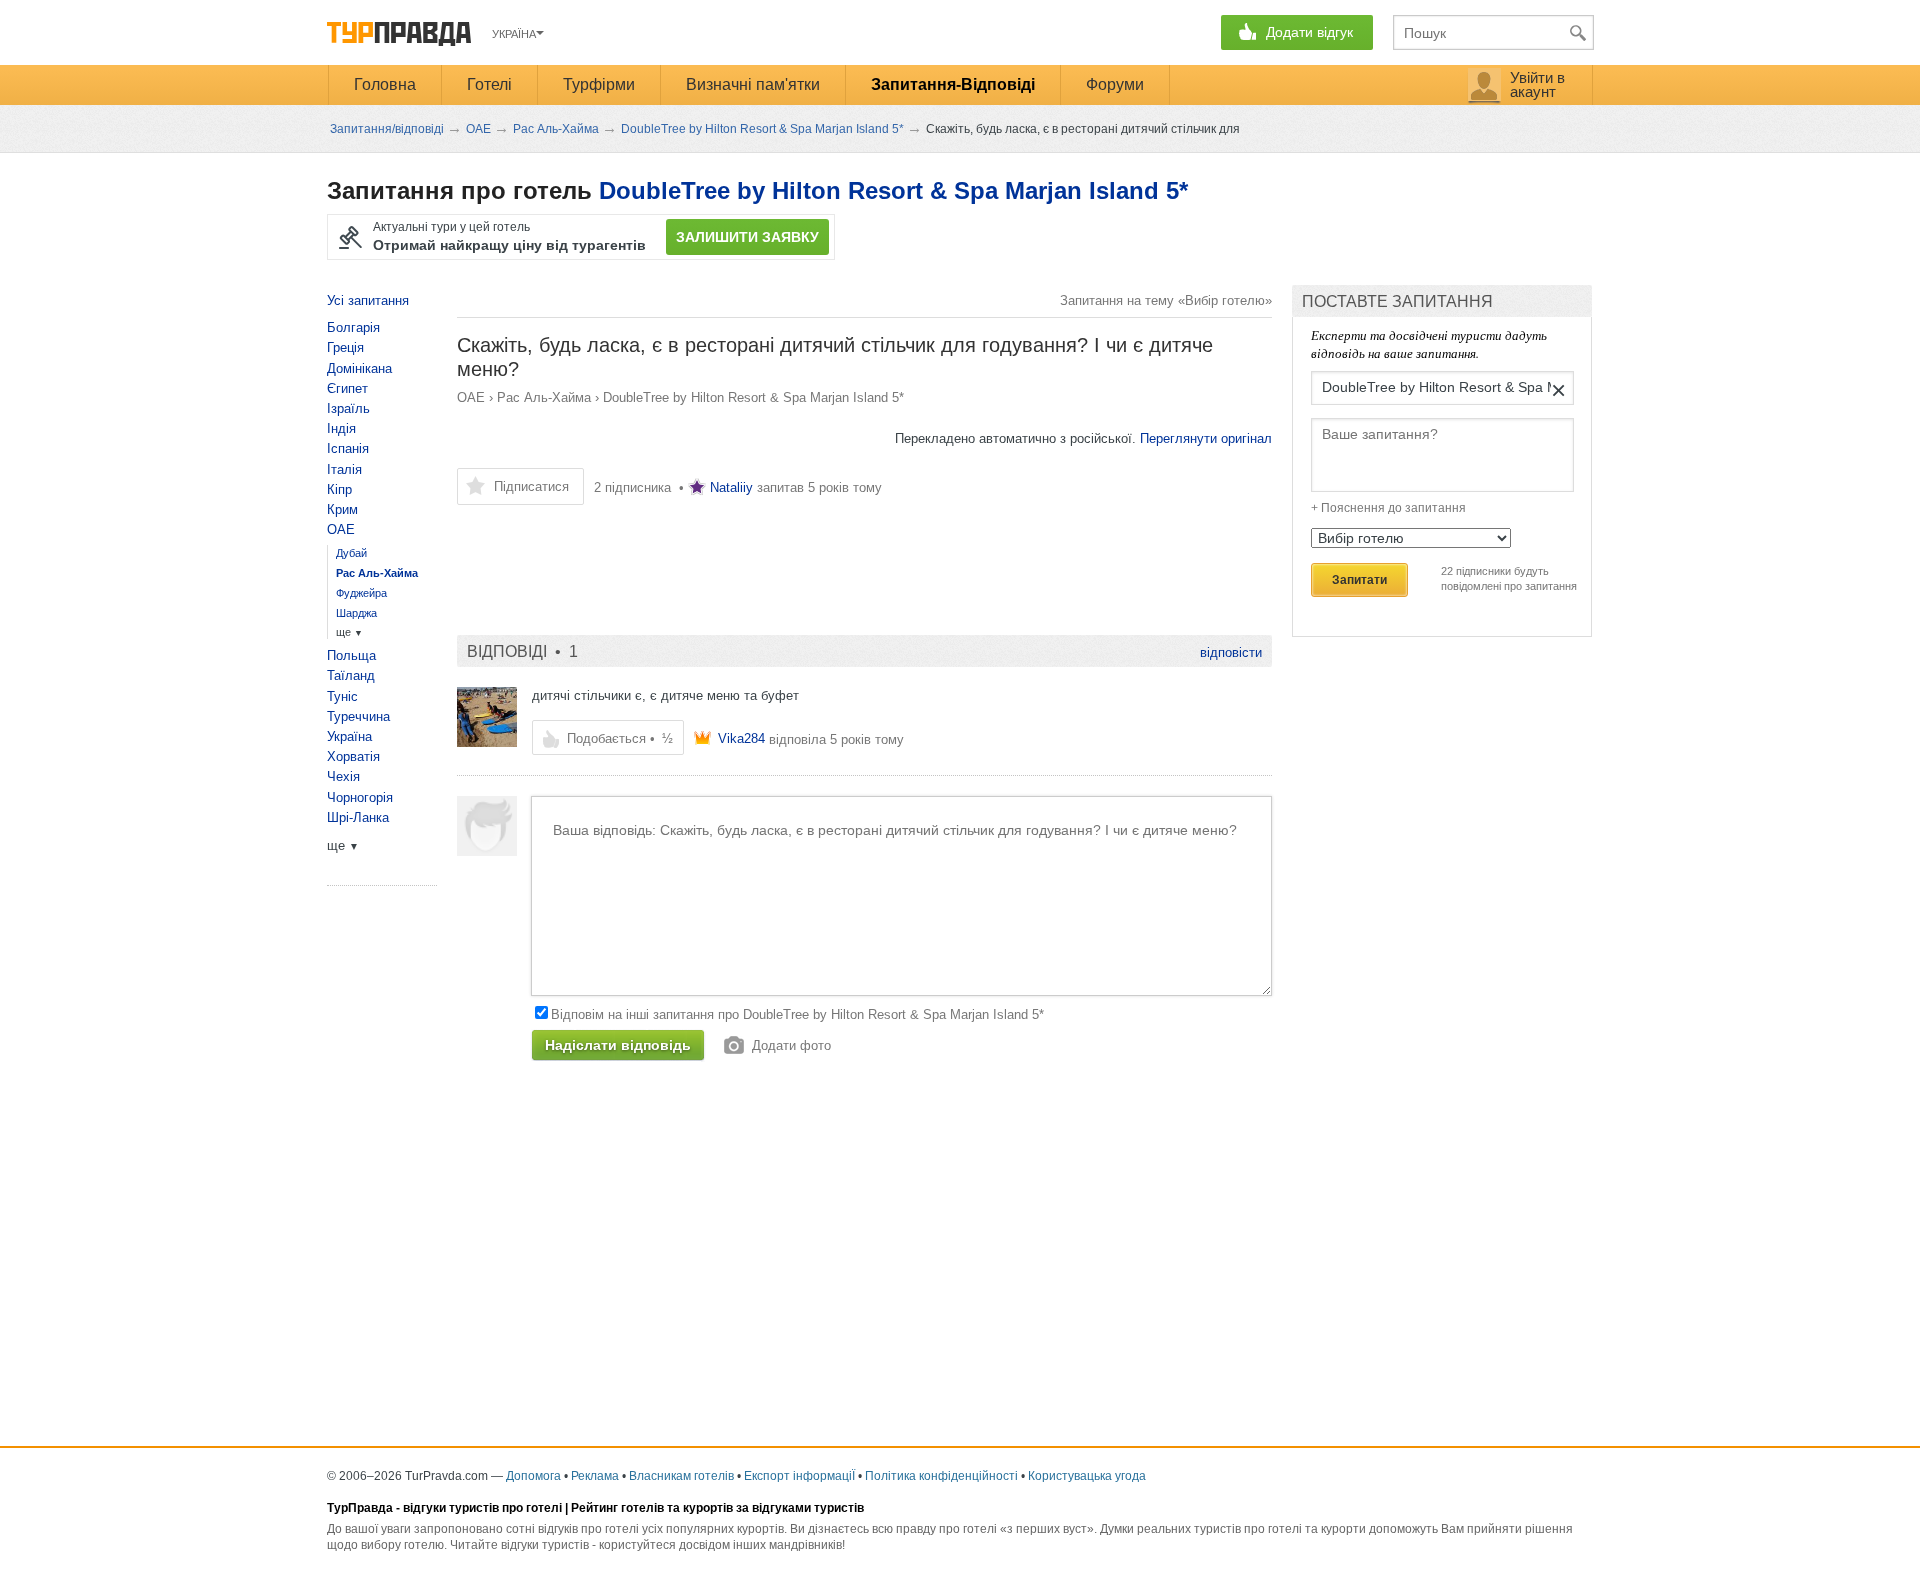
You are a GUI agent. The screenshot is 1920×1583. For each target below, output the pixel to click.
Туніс (342, 696)
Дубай (351, 553)
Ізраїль (348, 408)
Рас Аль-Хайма (544, 397)
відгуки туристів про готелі (482, 1508)
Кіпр (339, 489)
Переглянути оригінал (1206, 438)
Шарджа (356, 613)
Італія (344, 469)
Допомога (533, 1476)
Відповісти (1231, 652)
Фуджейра (361, 593)
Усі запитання (368, 300)
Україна (349, 736)
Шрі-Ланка (358, 817)
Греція (345, 347)
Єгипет (347, 388)
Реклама (595, 1476)
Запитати (1359, 580)
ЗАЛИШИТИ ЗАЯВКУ (747, 237)
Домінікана (359, 368)
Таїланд (351, 675)
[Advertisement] (821, 560)
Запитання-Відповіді (953, 84)
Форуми (1115, 84)
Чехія (343, 776)
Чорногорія (360, 797)
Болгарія (353, 327)
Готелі (489, 84)
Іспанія (348, 448)
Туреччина (358, 716)
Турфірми (599, 84)
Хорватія (353, 756)
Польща (351, 655)
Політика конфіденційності (941, 1476)
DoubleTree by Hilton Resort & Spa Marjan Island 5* (893, 190)
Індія (341, 428)
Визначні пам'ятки (753, 84)
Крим (342, 509)
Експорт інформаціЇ (799, 1476)
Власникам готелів (681, 1476)
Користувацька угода (1087, 1476)
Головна (385, 84)
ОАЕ (471, 397)
